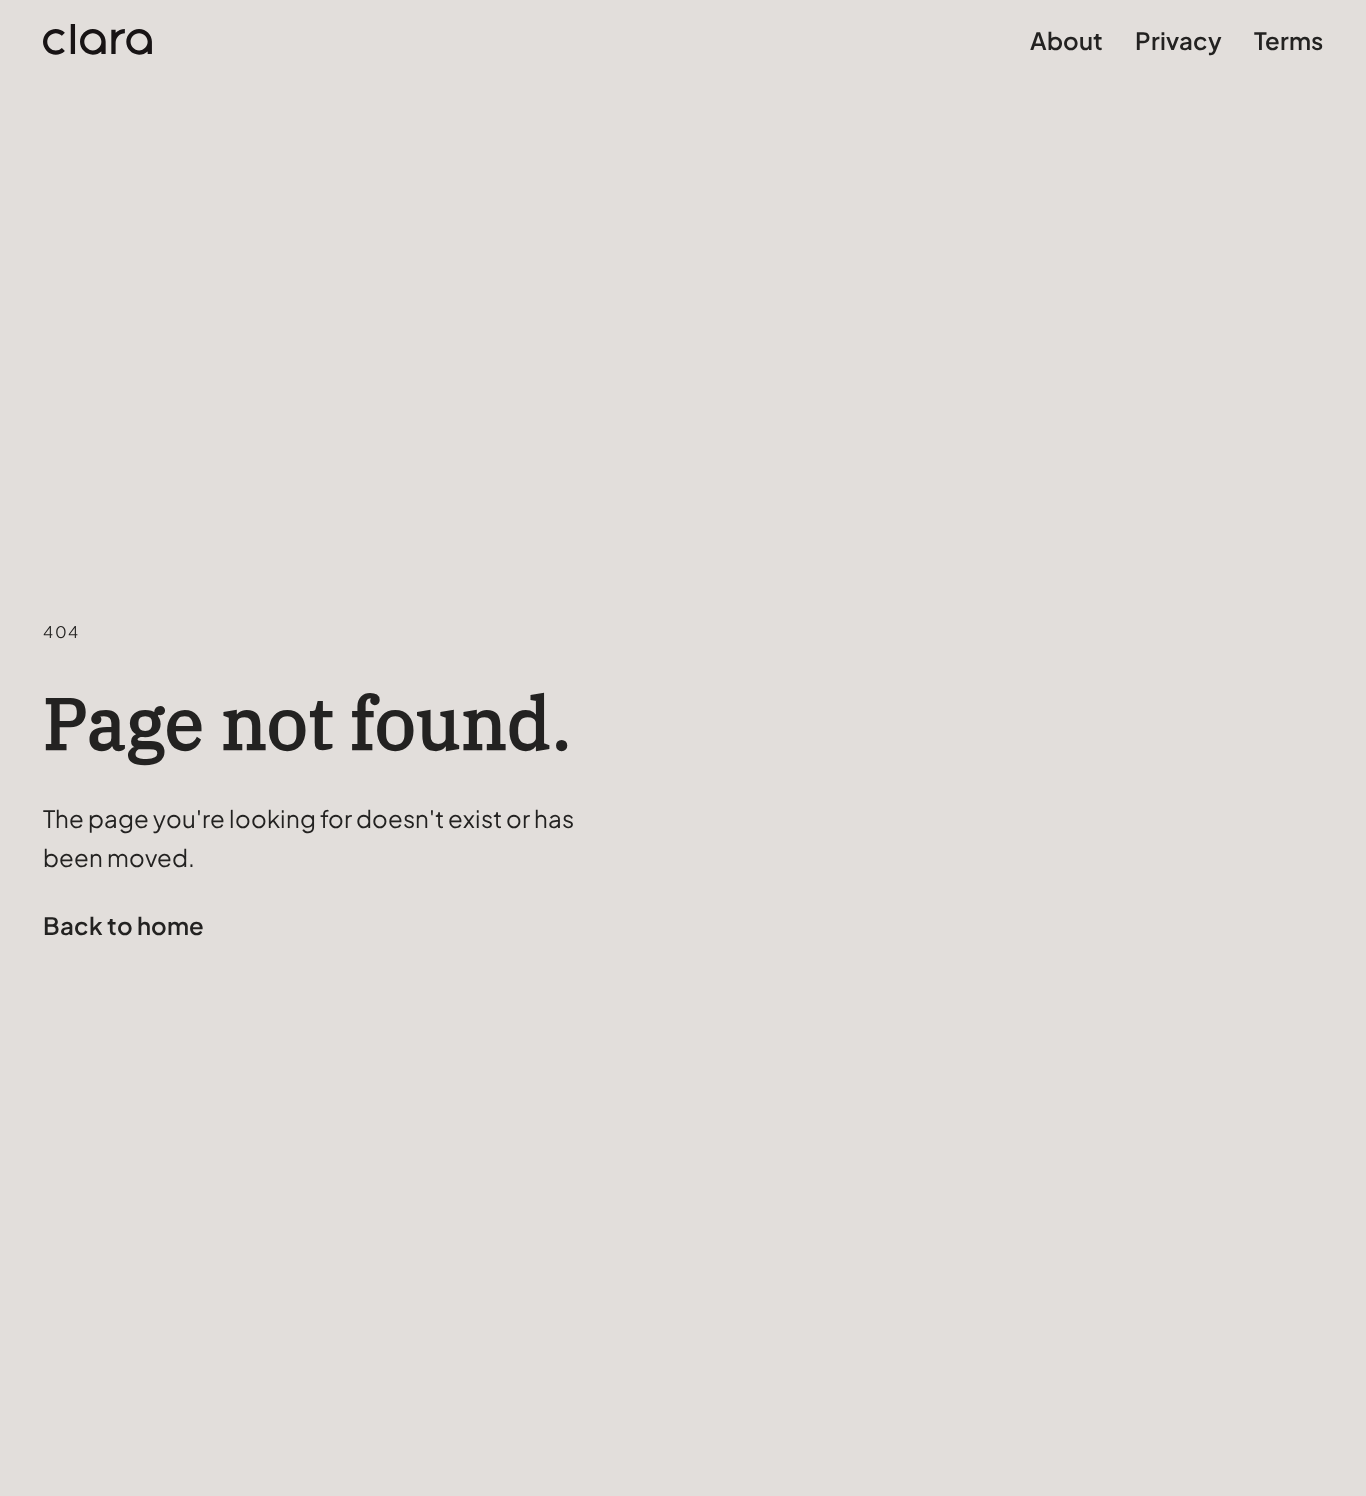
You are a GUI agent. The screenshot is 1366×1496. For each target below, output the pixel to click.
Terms (1288, 40)
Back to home (123, 925)
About (1066, 40)
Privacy (1178, 40)
